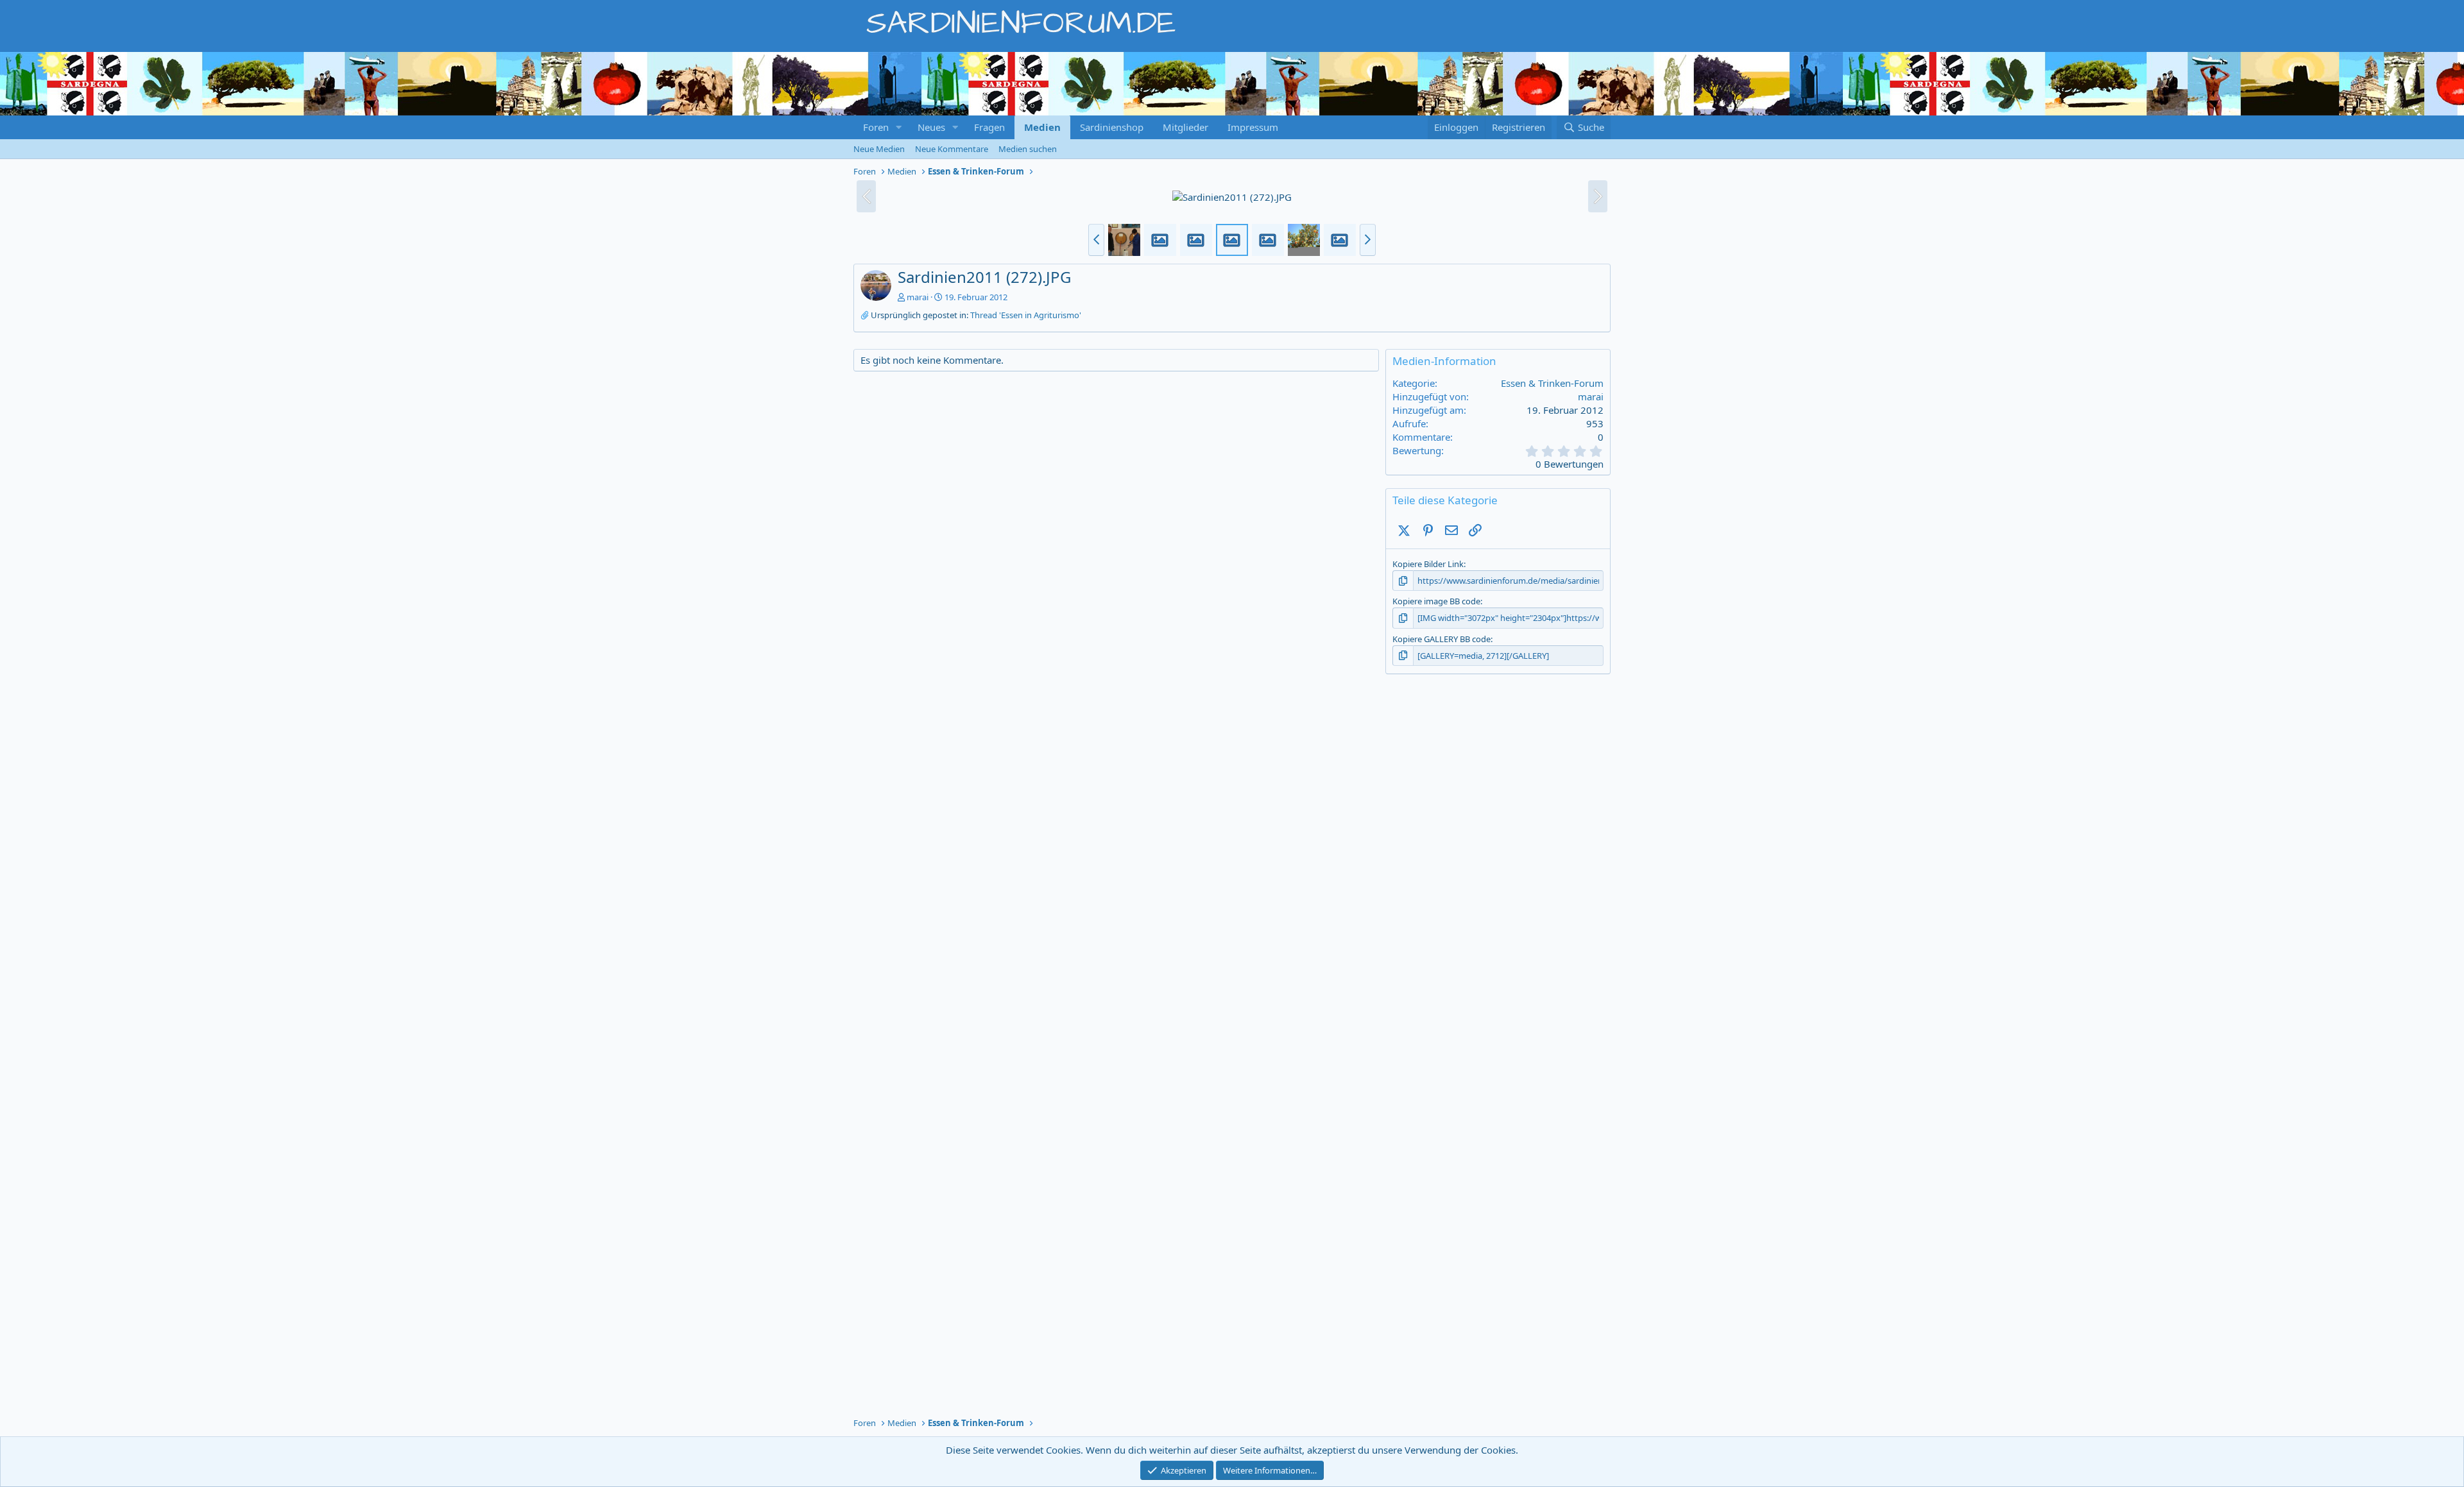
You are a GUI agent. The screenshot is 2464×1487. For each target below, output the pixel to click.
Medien (1042, 127)
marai (918, 297)
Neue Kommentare (952, 149)
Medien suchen (1028, 149)
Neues (931, 127)
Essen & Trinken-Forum (1552, 383)
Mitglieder (1185, 127)
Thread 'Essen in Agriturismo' (1026, 315)
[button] (899, 127)
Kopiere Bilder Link (1428, 564)
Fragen (989, 127)
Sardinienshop (1112, 127)
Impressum (1253, 127)
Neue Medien (879, 149)
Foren (876, 127)
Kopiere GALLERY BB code (1442, 639)
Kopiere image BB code (1436, 601)
